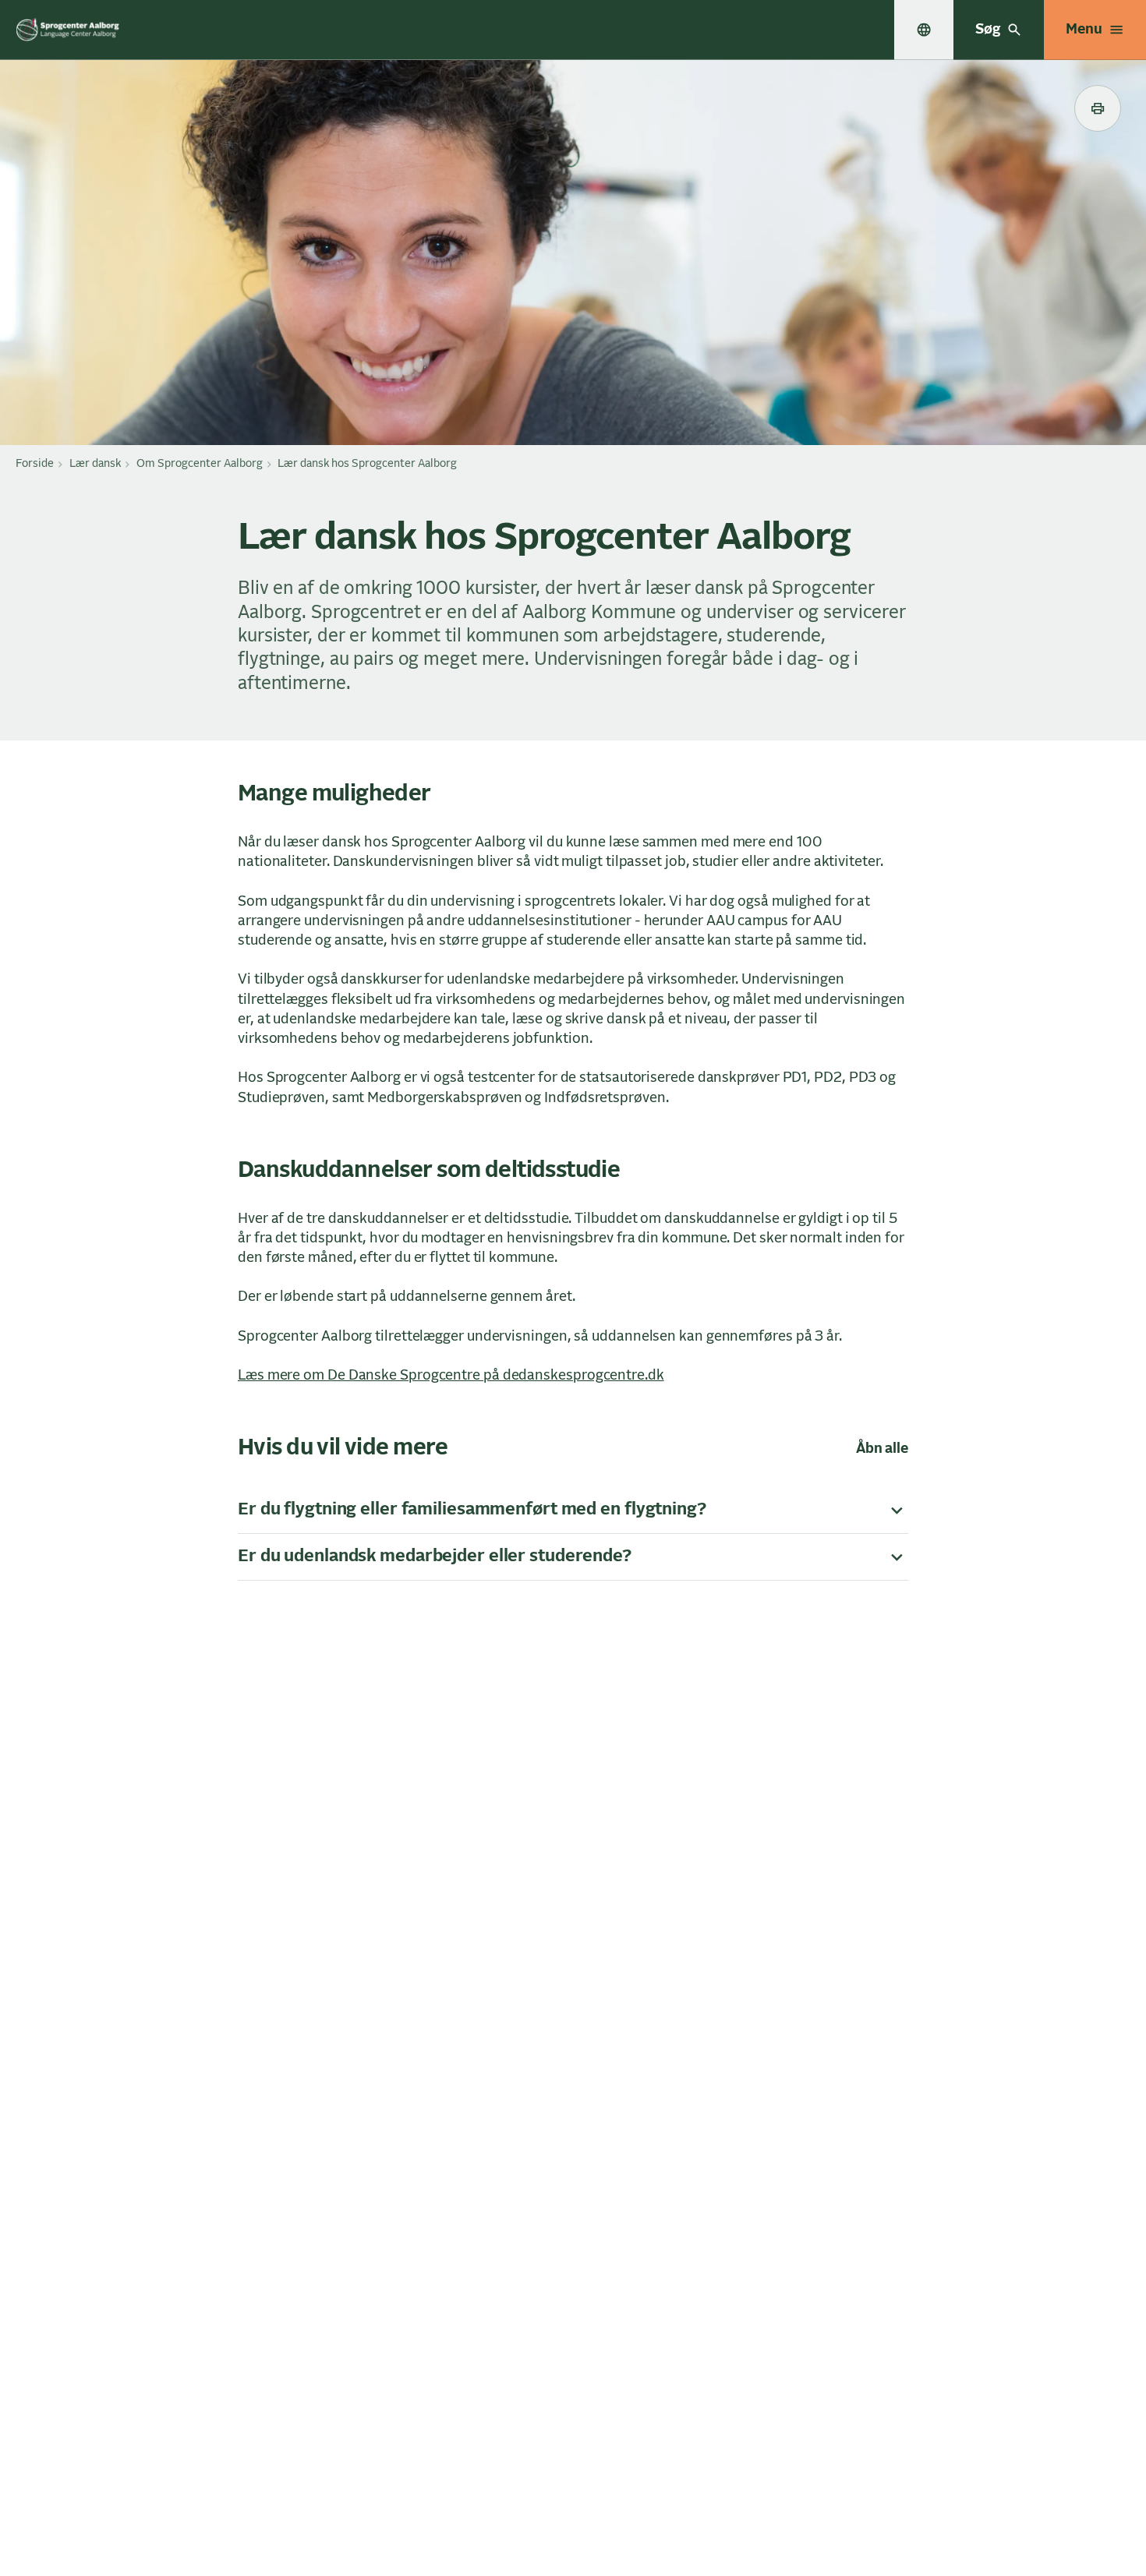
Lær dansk (95, 464)
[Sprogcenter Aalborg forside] (68, 30)
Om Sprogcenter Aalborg (200, 464)
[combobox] (924, 30)
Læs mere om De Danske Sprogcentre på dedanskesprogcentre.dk (451, 1376)
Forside (35, 464)
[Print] (1098, 108)
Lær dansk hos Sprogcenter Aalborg (367, 464)
